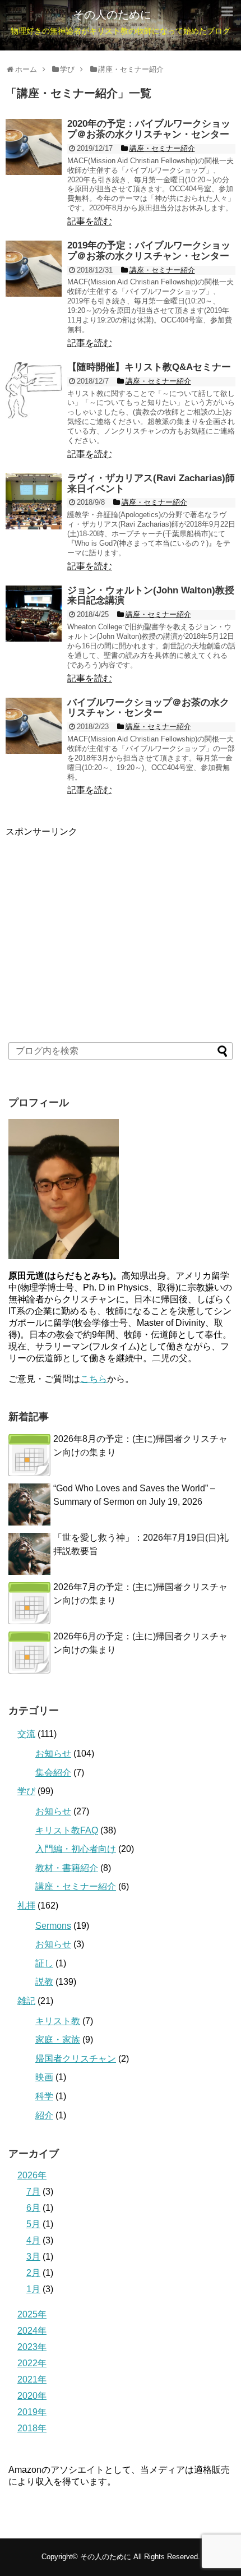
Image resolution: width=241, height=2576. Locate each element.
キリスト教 (58, 2021)
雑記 (26, 2001)
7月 (33, 2192)
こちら (94, 1379)
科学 (44, 2096)
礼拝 (26, 1905)
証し (44, 1963)
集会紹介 (53, 1773)
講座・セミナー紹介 (76, 1886)
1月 (33, 2289)
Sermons (53, 1926)
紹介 (44, 2115)
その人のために (112, 15)
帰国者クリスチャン (76, 2059)
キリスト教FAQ (67, 1830)
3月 (33, 2257)
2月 (33, 2273)
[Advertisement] (90, 908)
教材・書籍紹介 (67, 1868)
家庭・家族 (58, 2040)
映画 (44, 2077)
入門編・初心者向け (76, 1849)
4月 (33, 2240)
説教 (44, 1982)
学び (26, 1791)
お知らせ (53, 1754)
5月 (33, 2224)
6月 (33, 2208)
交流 (26, 1734)
